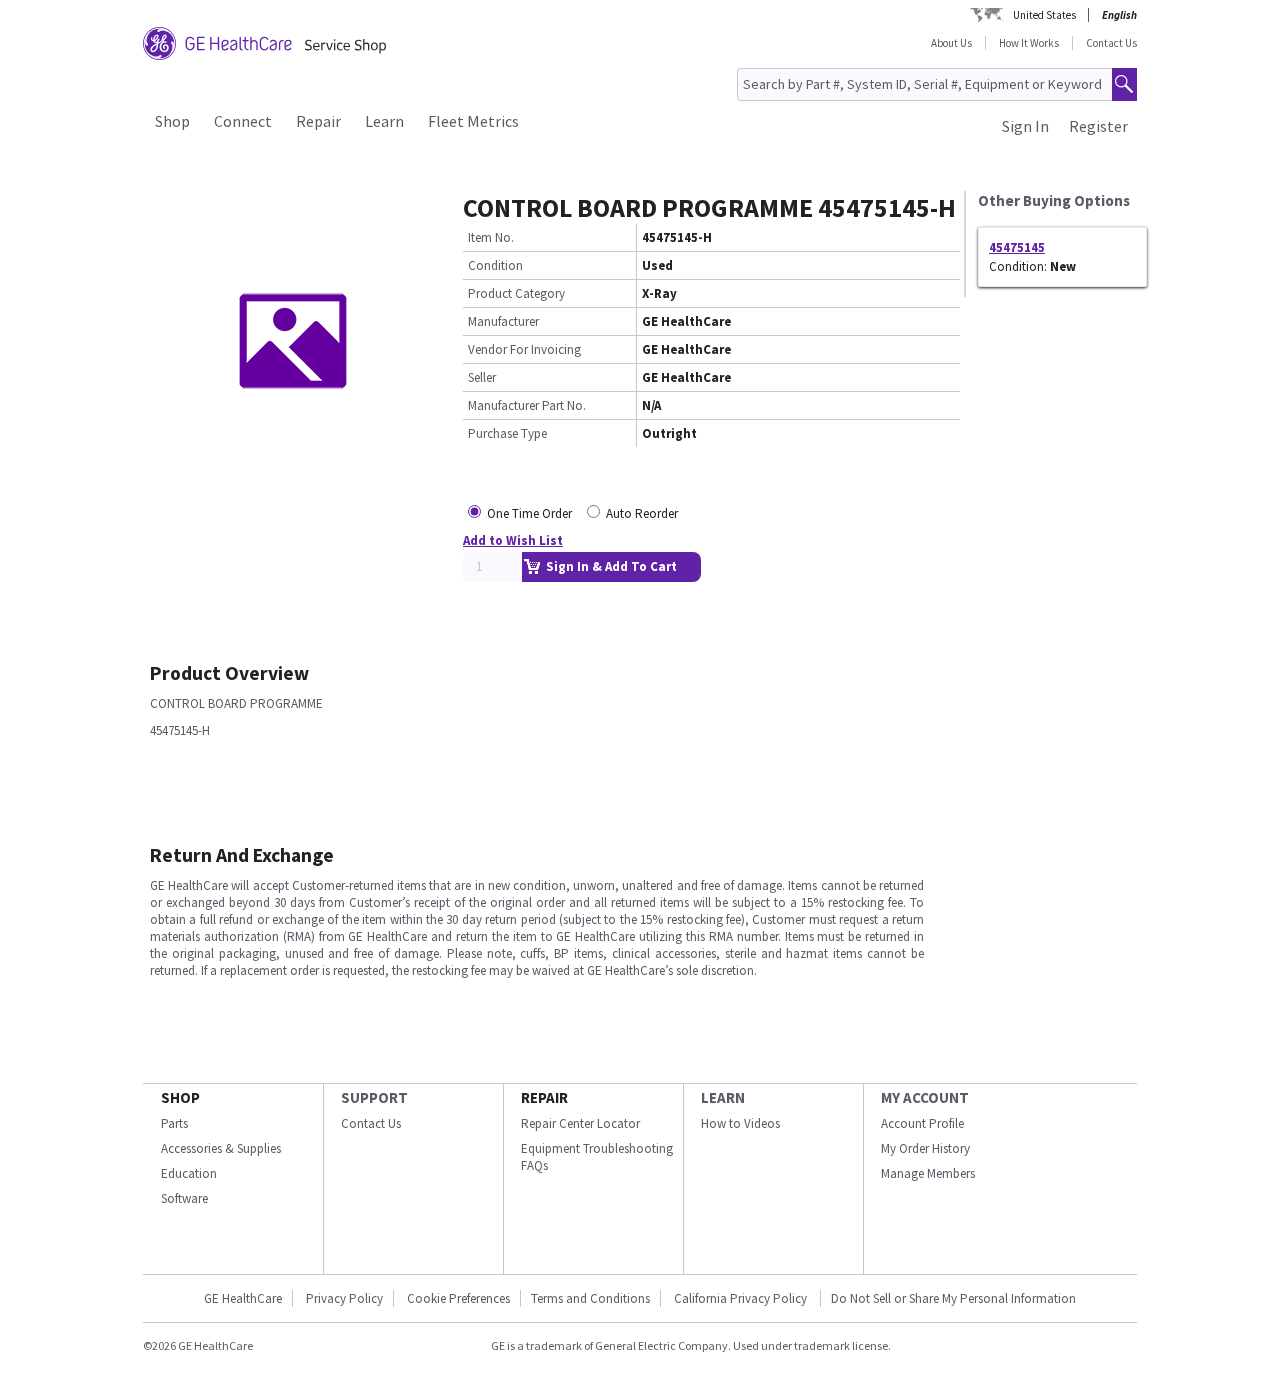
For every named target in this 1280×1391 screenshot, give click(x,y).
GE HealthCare (243, 1298)
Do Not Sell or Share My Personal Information (953, 1298)
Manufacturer (503, 321)
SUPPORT (374, 1097)
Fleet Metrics (473, 121)
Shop (172, 121)
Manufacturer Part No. (527, 405)
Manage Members (928, 1173)
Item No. (491, 237)
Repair (318, 121)
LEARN (723, 1097)
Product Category (516, 293)
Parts (174, 1123)
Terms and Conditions (590, 1298)
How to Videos (740, 1123)
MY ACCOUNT (925, 1097)
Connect (243, 121)
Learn (384, 121)
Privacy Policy (344, 1298)
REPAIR (544, 1097)
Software (184, 1198)
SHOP (180, 1097)
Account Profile (922, 1123)
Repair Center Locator (580, 1123)
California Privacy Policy (742, 1298)
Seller (482, 377)
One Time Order (529, 513)
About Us (951, 43)
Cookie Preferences (458, 1298)
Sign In (1025, 126)
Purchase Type (507, 433)
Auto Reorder (642, 513)
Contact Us (1111, 43)
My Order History (925, 1148)
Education (189, 1173)
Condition (495, 265)
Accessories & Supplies (221, 1148)
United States (1044, 15)
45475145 (1017, 247)
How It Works (1029, 43)
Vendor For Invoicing (524, 349)
